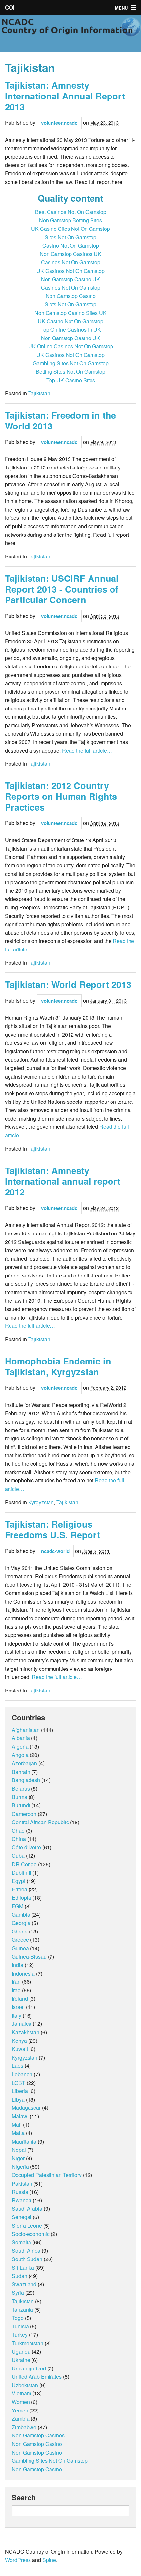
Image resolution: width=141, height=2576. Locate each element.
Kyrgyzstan (41, 1502)
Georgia (21, 1923)
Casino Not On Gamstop (71, 245)
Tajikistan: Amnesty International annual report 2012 (63, 1181)
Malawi (20, 2116)
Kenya (19, 2041)
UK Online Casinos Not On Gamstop (71, 346)
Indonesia (23, 1973)
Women (21, 2402)
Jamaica (22, 2024)
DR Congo (24, 1864)
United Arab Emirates (37, 2377)
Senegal (22, 2217)
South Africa (26, 2250)
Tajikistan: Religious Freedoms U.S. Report (52, 1529)
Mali (17, 2124)
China (19, 1839)
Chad (18, 1831)
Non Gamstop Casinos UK (70, 254)
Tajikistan (39, 393)
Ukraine (21, 2360)
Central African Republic (40, 1822)
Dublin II (21, 1873)
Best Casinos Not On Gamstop (71, 212)
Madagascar (26, 2108)
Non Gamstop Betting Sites (70, 220)
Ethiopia (21, 1898)
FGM (18, 1906)
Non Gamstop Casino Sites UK (70, 313)
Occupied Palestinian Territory (47, 2175)
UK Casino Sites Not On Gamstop (70, 229)
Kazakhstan (26, 2032)
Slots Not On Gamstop (70, 304)
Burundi (21, 1805)
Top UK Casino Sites (71, 380)
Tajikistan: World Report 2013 (68, 984)
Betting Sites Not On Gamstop (70, 371)
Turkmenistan (28, 2343)
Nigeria (20, 2166)
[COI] (70, 33)
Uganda (21, 2352)
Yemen (20, 2410)
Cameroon (24, 1814)
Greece (20, 1940)
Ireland (20, 1999)
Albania (21, 1738)
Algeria (20, 1746)
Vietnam (21, 2393)
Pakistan (22, 2183)
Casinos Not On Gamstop (71, 262)
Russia (20, 2192)
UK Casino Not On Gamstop (70, 321)
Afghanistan (26, 1730)
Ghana (20, 1931)
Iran (16, 1982)
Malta (18, 2133)
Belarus (21, 1789)
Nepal (19, 2150)
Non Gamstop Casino (71, 296)
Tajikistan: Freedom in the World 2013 (60, 420)
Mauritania (24, 2141)
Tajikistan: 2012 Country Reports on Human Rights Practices (61, 796)
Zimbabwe (24, 2427)
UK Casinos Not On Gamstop (70, 271)
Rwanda (22, 2200)
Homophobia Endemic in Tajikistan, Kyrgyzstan (58, 1366)
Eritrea (20, 1889)
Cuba (18, 1856)
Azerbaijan (24, 1763)
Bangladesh (26, 1780)
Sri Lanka (23, 2268)
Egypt (19, 1881)
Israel (18, 2007)
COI (10, 7)
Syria (18, 2292)
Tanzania (22, 2310)
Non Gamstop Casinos (38, 2435)
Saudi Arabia (27, 2208)
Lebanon (22, 2074)
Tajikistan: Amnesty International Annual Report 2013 (65, 96)
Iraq (16, 1990)
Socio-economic (31, 2234)
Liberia (20, 2091)
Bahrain (21, 1772)
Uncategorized (29, 2368)
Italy (17, 2015)
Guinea (20, 1948)
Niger (18, 2158)
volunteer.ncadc (59, 123)
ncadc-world (55, 1551)
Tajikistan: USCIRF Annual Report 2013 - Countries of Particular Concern (62, 589)
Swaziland (24, 2284)
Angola (20, 1755)
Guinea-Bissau (29, 1957)
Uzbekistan (25, 2385)
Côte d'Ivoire (26, 1847)
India (18, 1965)
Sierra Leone (27, 2226)
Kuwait (20, 2049)
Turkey (20, 2335)
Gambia (21, 1915)
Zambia (21, 2419)
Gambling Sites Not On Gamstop (71, 363)
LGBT (19, 2083)
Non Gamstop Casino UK (70, 279)
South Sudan (27, 2259)
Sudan (20, 2276)
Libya (18, 2099)
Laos (18, 2066)
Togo (18, 2318)
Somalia (21, 2242)
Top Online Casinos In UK (71, 329)
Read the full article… (86, 750)
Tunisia (20, 2326)
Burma (20, 1797)
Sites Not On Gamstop (70, 237)
